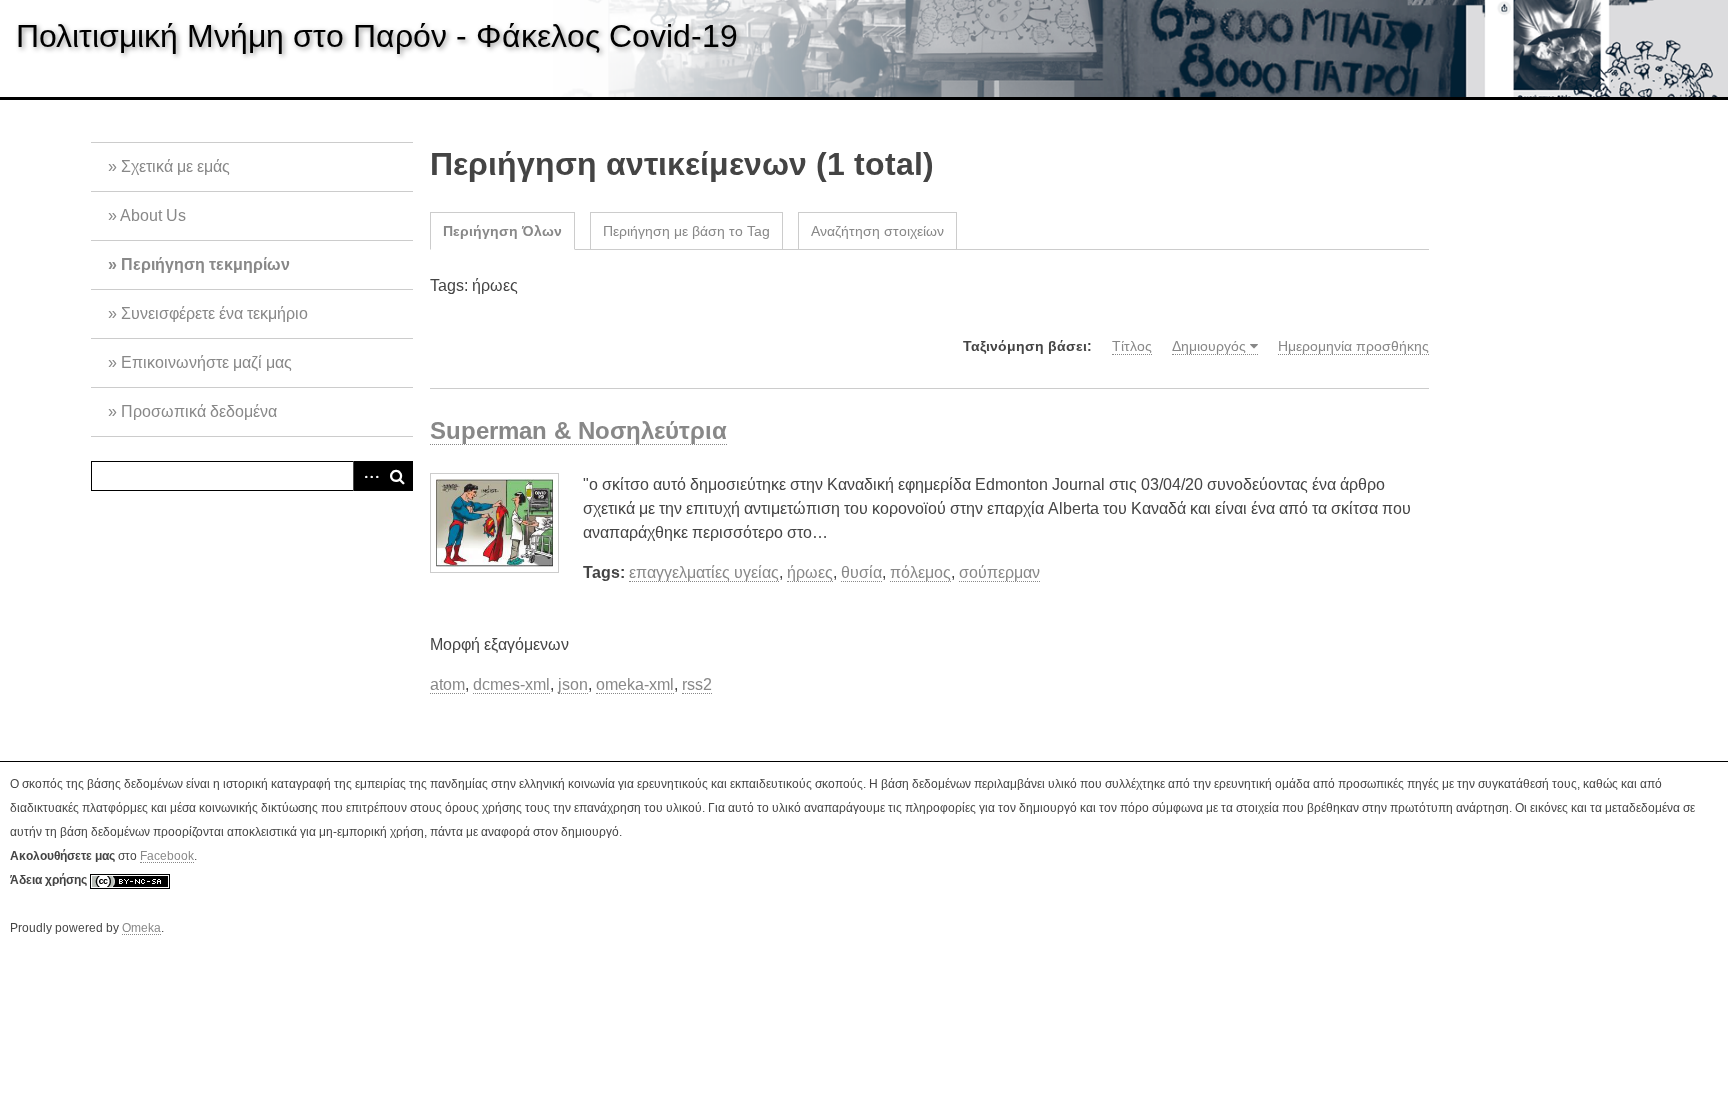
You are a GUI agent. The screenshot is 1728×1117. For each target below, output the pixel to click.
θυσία (861, 572)
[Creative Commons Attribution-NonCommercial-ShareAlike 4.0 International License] (130, 880)
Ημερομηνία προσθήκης (1353, 346)
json (573, 684)
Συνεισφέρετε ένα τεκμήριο (214, 313)
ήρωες (810, 572)
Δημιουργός (1209, 346)
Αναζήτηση (398, 476)
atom (447, 684)
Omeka (141, 928)
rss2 (697, 684)
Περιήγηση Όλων (502, 231)
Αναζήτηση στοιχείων (877, 231)
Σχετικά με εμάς (175, 166)
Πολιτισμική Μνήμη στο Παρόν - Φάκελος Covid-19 (377, 36)
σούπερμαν (999, 572)
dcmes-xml (511, 684)
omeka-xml (635, 684)
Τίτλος (1132, 346)
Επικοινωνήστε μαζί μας (206, 362)
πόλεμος (920, 572)
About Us (153, 215)
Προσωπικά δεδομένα (199, 411)
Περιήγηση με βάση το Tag (686, 231)
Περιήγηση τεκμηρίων (205, 264)
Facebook (167, 856)
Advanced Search (368, 476)
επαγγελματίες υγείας (704, 572)
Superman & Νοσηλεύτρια (578, 430)
